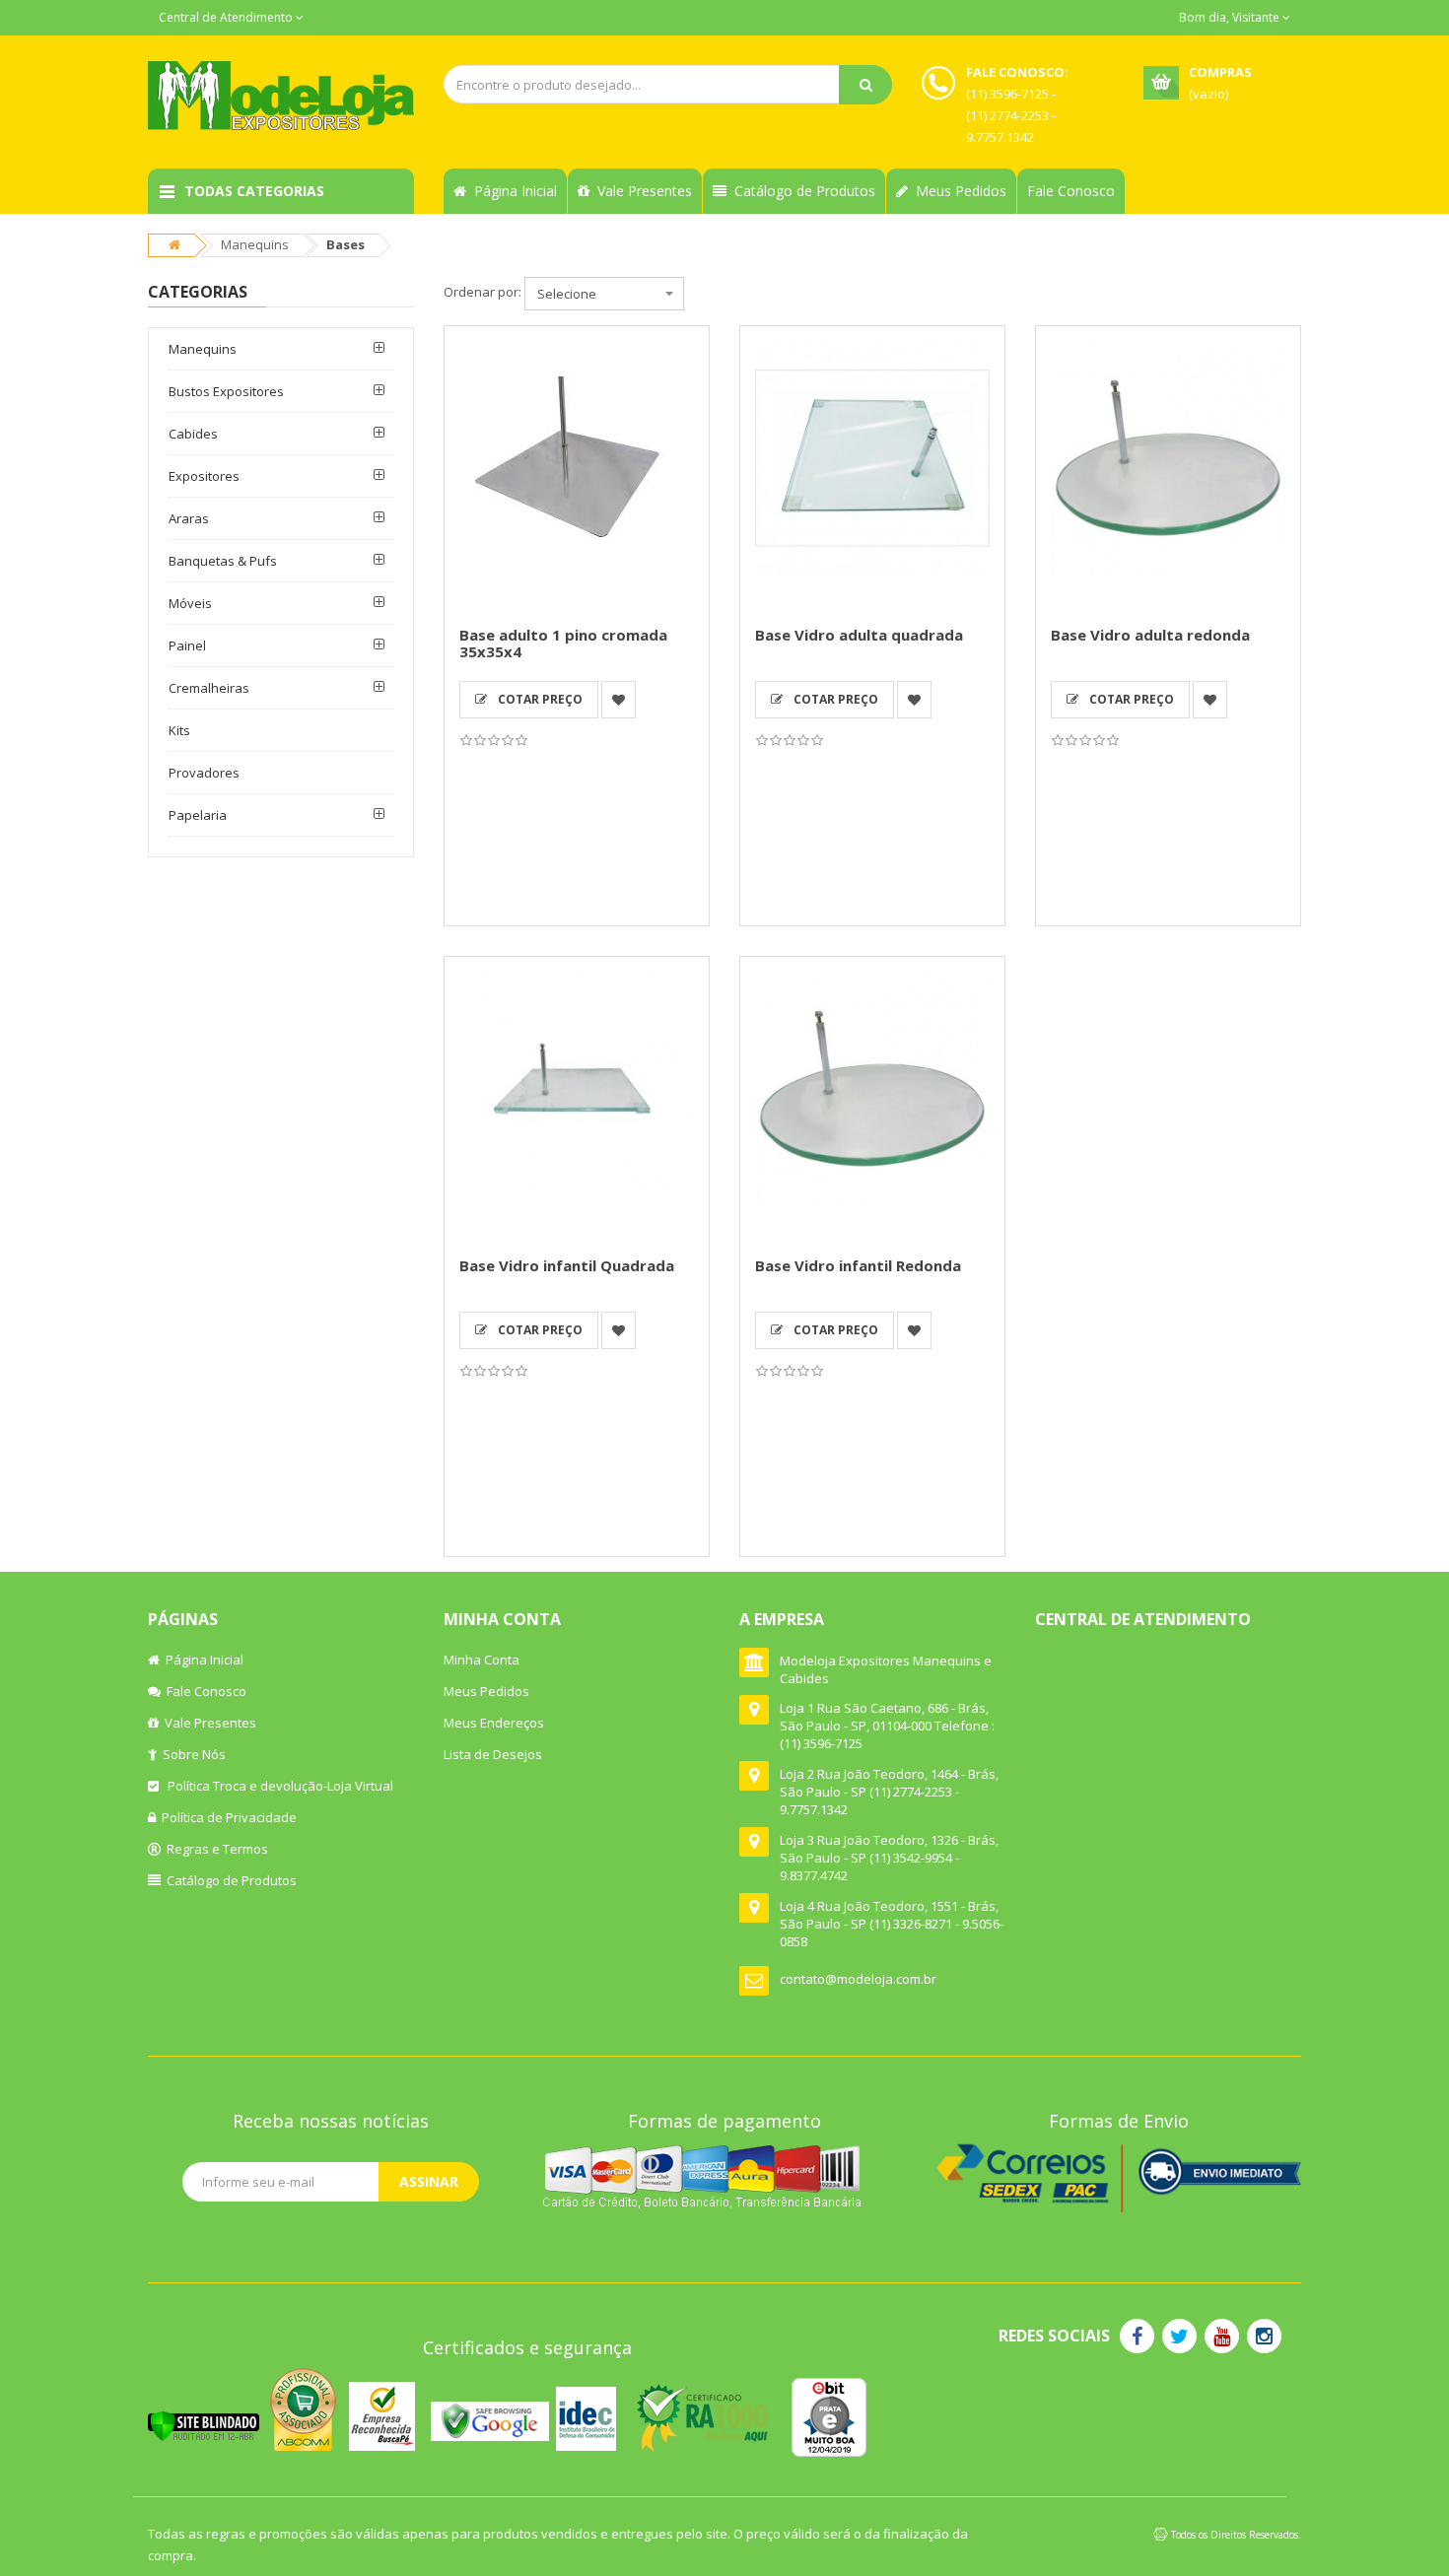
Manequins (255, 244)
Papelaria (198, 815)
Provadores (204, 773)
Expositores (204, 476)
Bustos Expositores (226, 391)
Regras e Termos (214, 1849)
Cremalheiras (209, 688)
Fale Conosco (1071, 191)
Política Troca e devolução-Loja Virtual (276, 1786)
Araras (189, 518)
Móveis (190, 603)
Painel (187, 645)
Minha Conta (482, 1660)
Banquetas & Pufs (223, 561)
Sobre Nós (191, 1754)
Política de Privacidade (226, 1817)
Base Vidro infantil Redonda (858, 1265)
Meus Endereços (494, 1723)
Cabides (193, 434)
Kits (179, 730)
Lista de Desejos (493, 1754)
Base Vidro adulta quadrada (859, 635)
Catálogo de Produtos (801, 191)
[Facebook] (1137, 2336)
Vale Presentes (641, 191)
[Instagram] (1264, 2336)
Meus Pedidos (957, 191)
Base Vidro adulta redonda (1150, 635)
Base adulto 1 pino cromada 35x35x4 (563, 643)
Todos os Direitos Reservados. (1236, 2535)
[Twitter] (1179, 2336)
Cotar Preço (537, 699)
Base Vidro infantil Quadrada (567, 1265)
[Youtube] (1222, 2336)
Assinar (429, 2181)
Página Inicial (512, 191)
